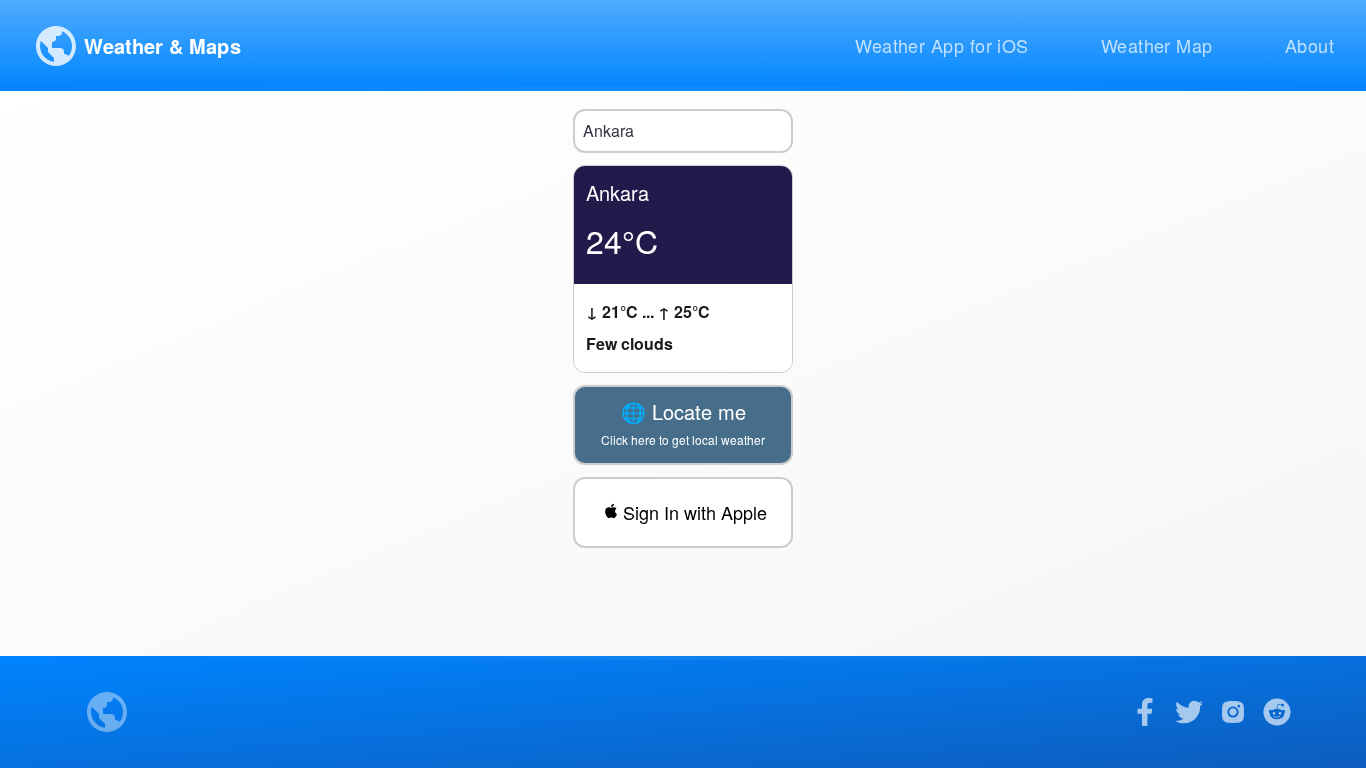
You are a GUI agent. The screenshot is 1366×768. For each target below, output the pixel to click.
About (1309, 45)
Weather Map (1157, 45)
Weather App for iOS (942, 45)
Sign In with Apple (695, 512)
